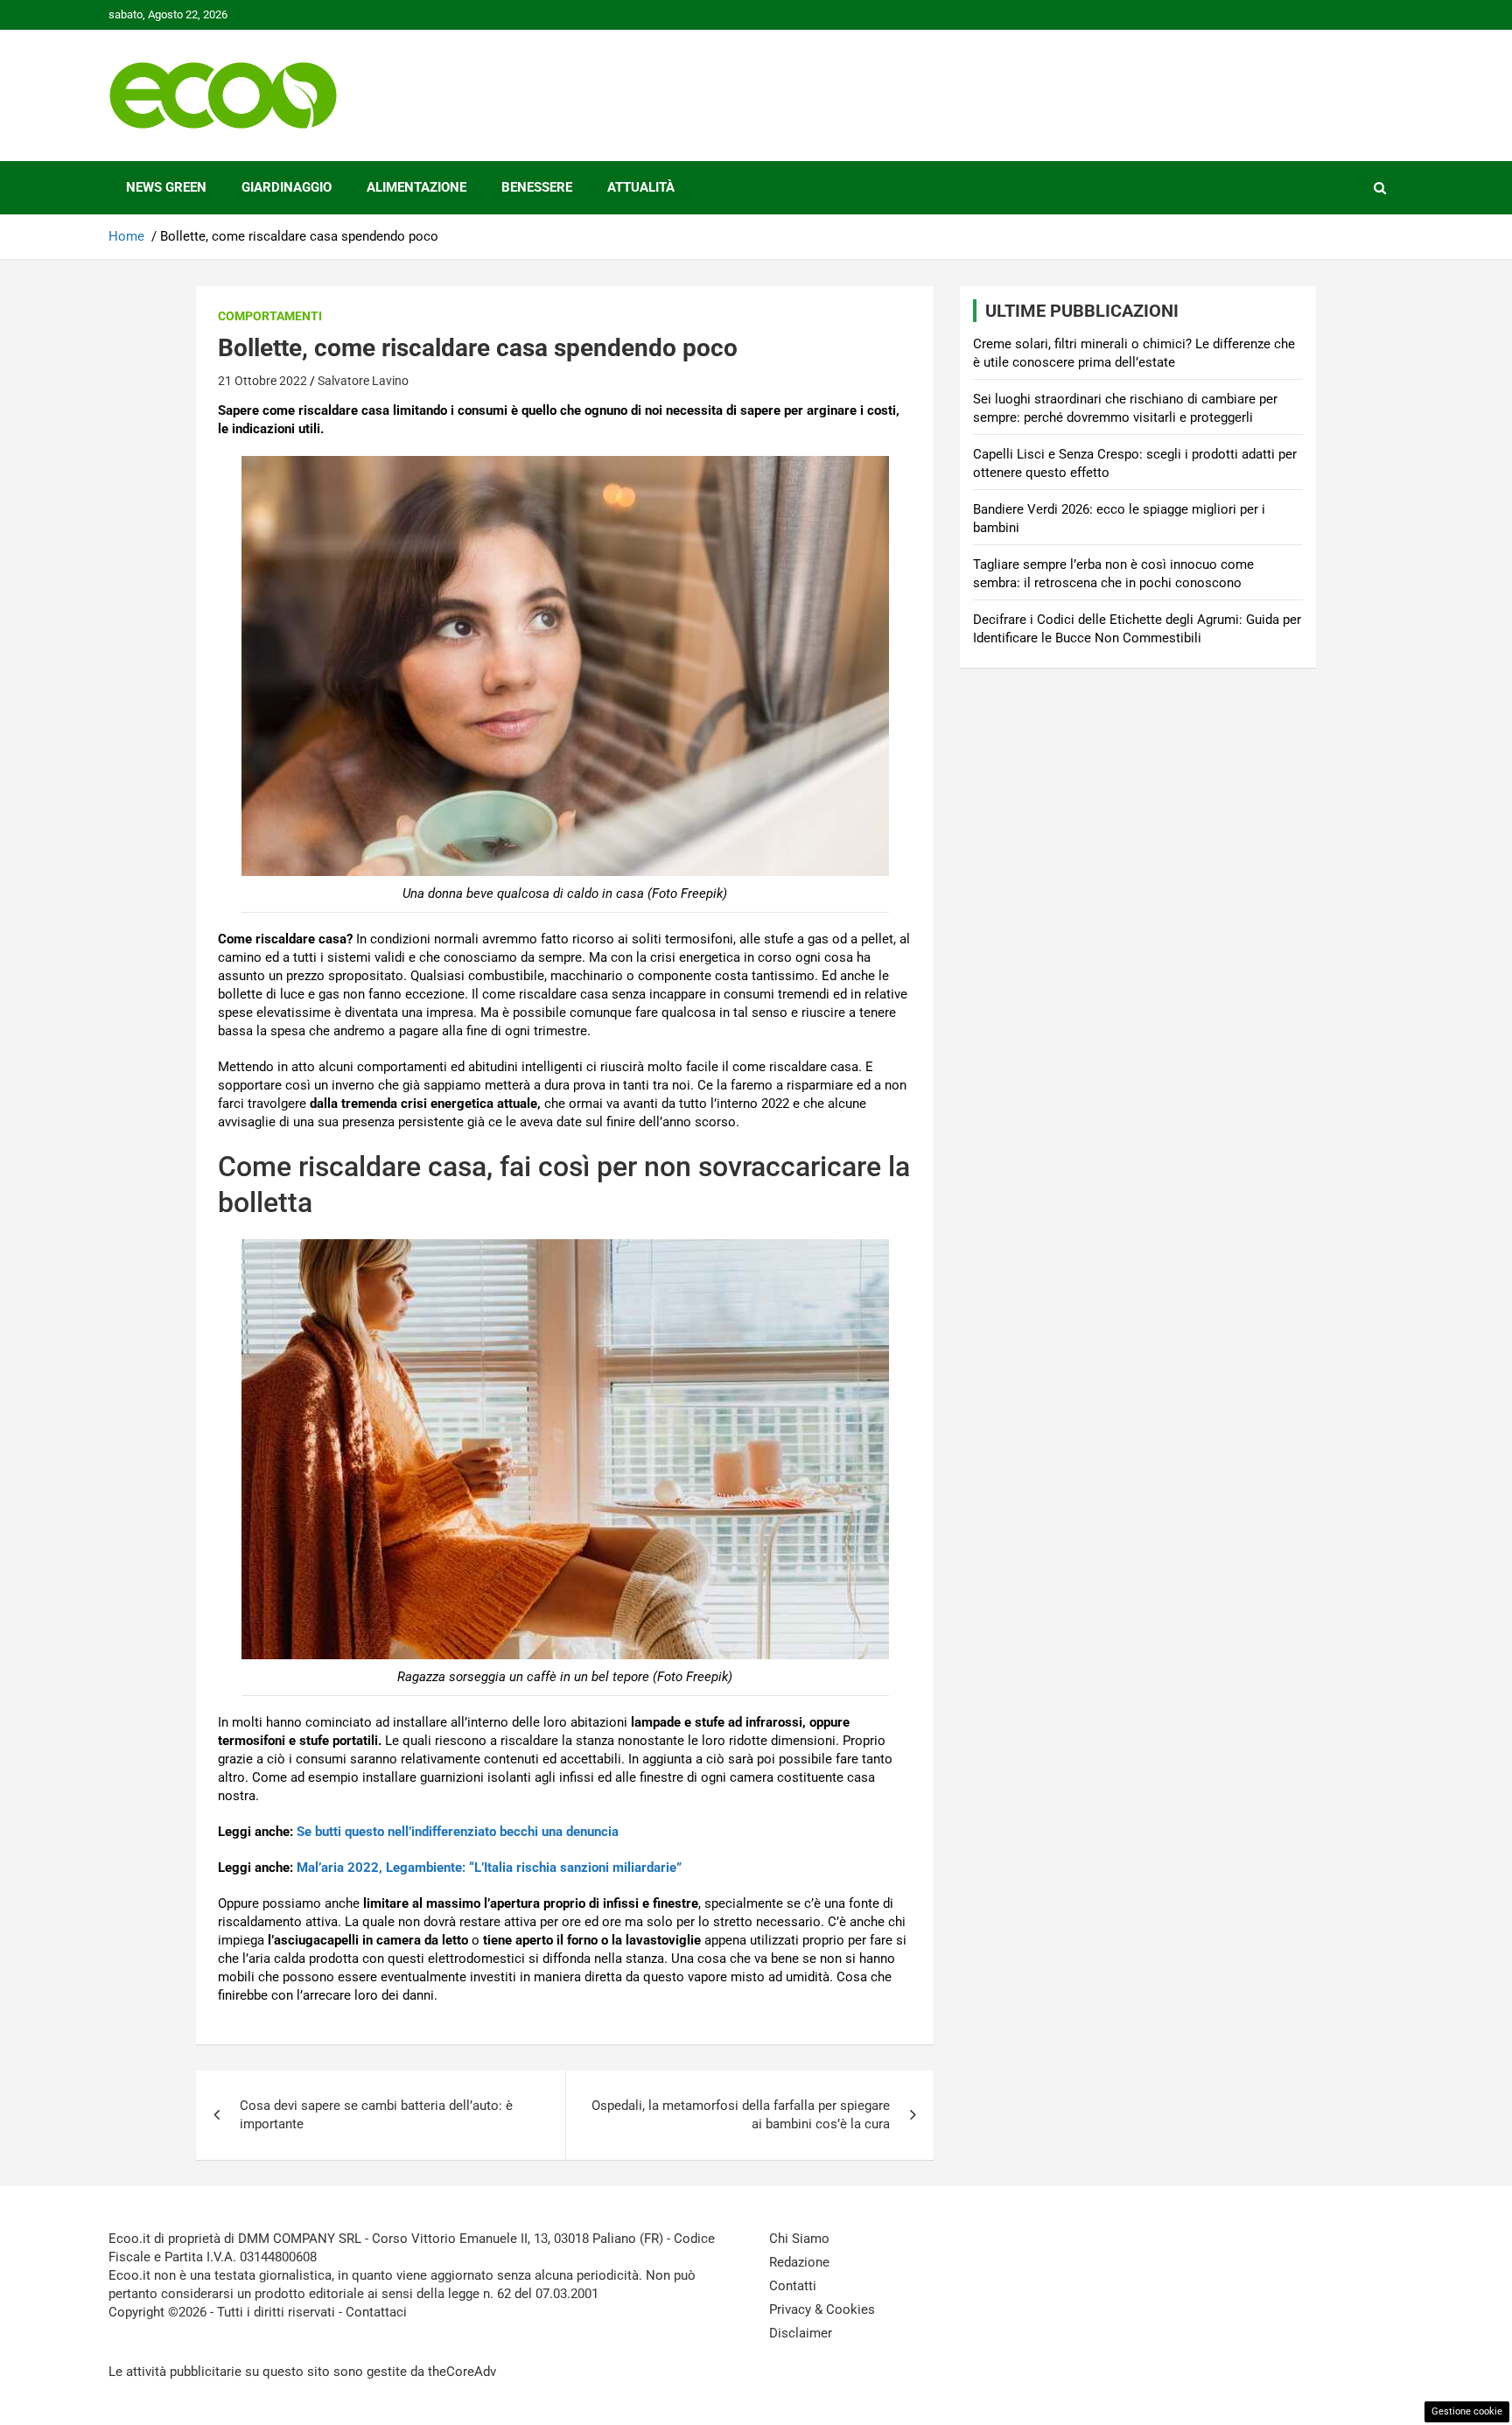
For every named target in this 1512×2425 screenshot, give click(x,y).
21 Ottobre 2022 (262, 381)
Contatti (793, 2286)
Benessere (537, 187)
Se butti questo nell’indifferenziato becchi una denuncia (458, 1832)
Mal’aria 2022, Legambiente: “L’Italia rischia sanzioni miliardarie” (489, 1868)
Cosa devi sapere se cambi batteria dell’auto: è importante (376, 2115)
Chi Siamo (799, 2239)
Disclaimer (801, 2333)
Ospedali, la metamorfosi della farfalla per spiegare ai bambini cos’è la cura (741, 2115)
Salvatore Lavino (363, 381)
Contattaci (376, 2312)
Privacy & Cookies (822, 2309)
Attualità (641, 187)
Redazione (799, 2262)
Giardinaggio (287, 187)
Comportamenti (270, 316)
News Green (166, 187)
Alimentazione (416, 187)
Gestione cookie (1467, 2411)
